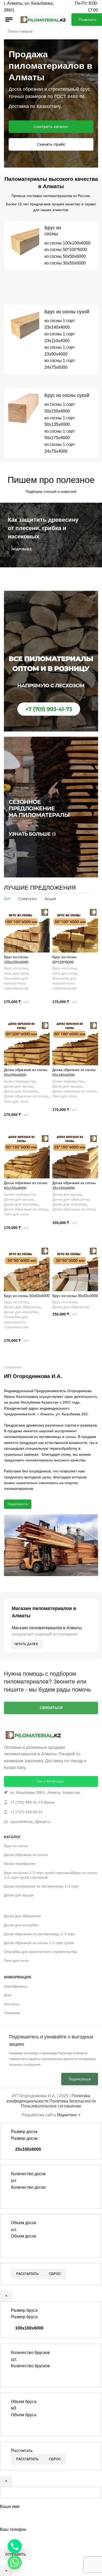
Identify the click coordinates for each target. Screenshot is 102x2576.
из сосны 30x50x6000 (65, 263)
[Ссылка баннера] (51, 535)
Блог (8, 1995)
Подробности (18, 1504)
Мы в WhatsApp (50, 1781)
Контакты (12, 2004)
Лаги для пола (16, 973)
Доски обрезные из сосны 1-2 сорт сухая (39, 1943)
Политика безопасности (73, 2101)
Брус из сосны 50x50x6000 (27, 1296)
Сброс (55, 2274)
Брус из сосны (16, 968)
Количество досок (28, 2187)
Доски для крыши (19, 1086)
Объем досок (24, 2236)
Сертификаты (16, 1986)
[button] (27, 1012)
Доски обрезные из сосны (26, 1096)
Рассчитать (27, 2274)
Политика (12, 2013)
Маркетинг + (69, 2115)
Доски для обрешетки (71, 1199)
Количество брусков (30, 2366)
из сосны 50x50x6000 (65, 256)
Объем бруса (24, 2415)
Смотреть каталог (51, 127)
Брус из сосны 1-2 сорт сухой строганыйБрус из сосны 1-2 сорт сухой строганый (51, 1875)
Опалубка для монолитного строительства (16, 983)
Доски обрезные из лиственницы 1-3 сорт (39, 1934)
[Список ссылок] (51, 1792)
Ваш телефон (13, 2529)
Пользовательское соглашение (51, 2106)
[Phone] (15, 2546)
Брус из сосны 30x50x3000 (75, 1296)
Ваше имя (10, 2507)
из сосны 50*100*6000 (66, 250)
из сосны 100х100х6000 (67, 243)
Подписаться (80, 2079)
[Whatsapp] (15, 2562)
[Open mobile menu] (9, 20)
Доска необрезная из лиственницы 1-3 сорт (41, 1886)
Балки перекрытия (20, 1081)
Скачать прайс (51, 144)
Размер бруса (24, 2317)
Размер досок (24, 2138)
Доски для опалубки (21, 1091)
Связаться (51, 1708)
